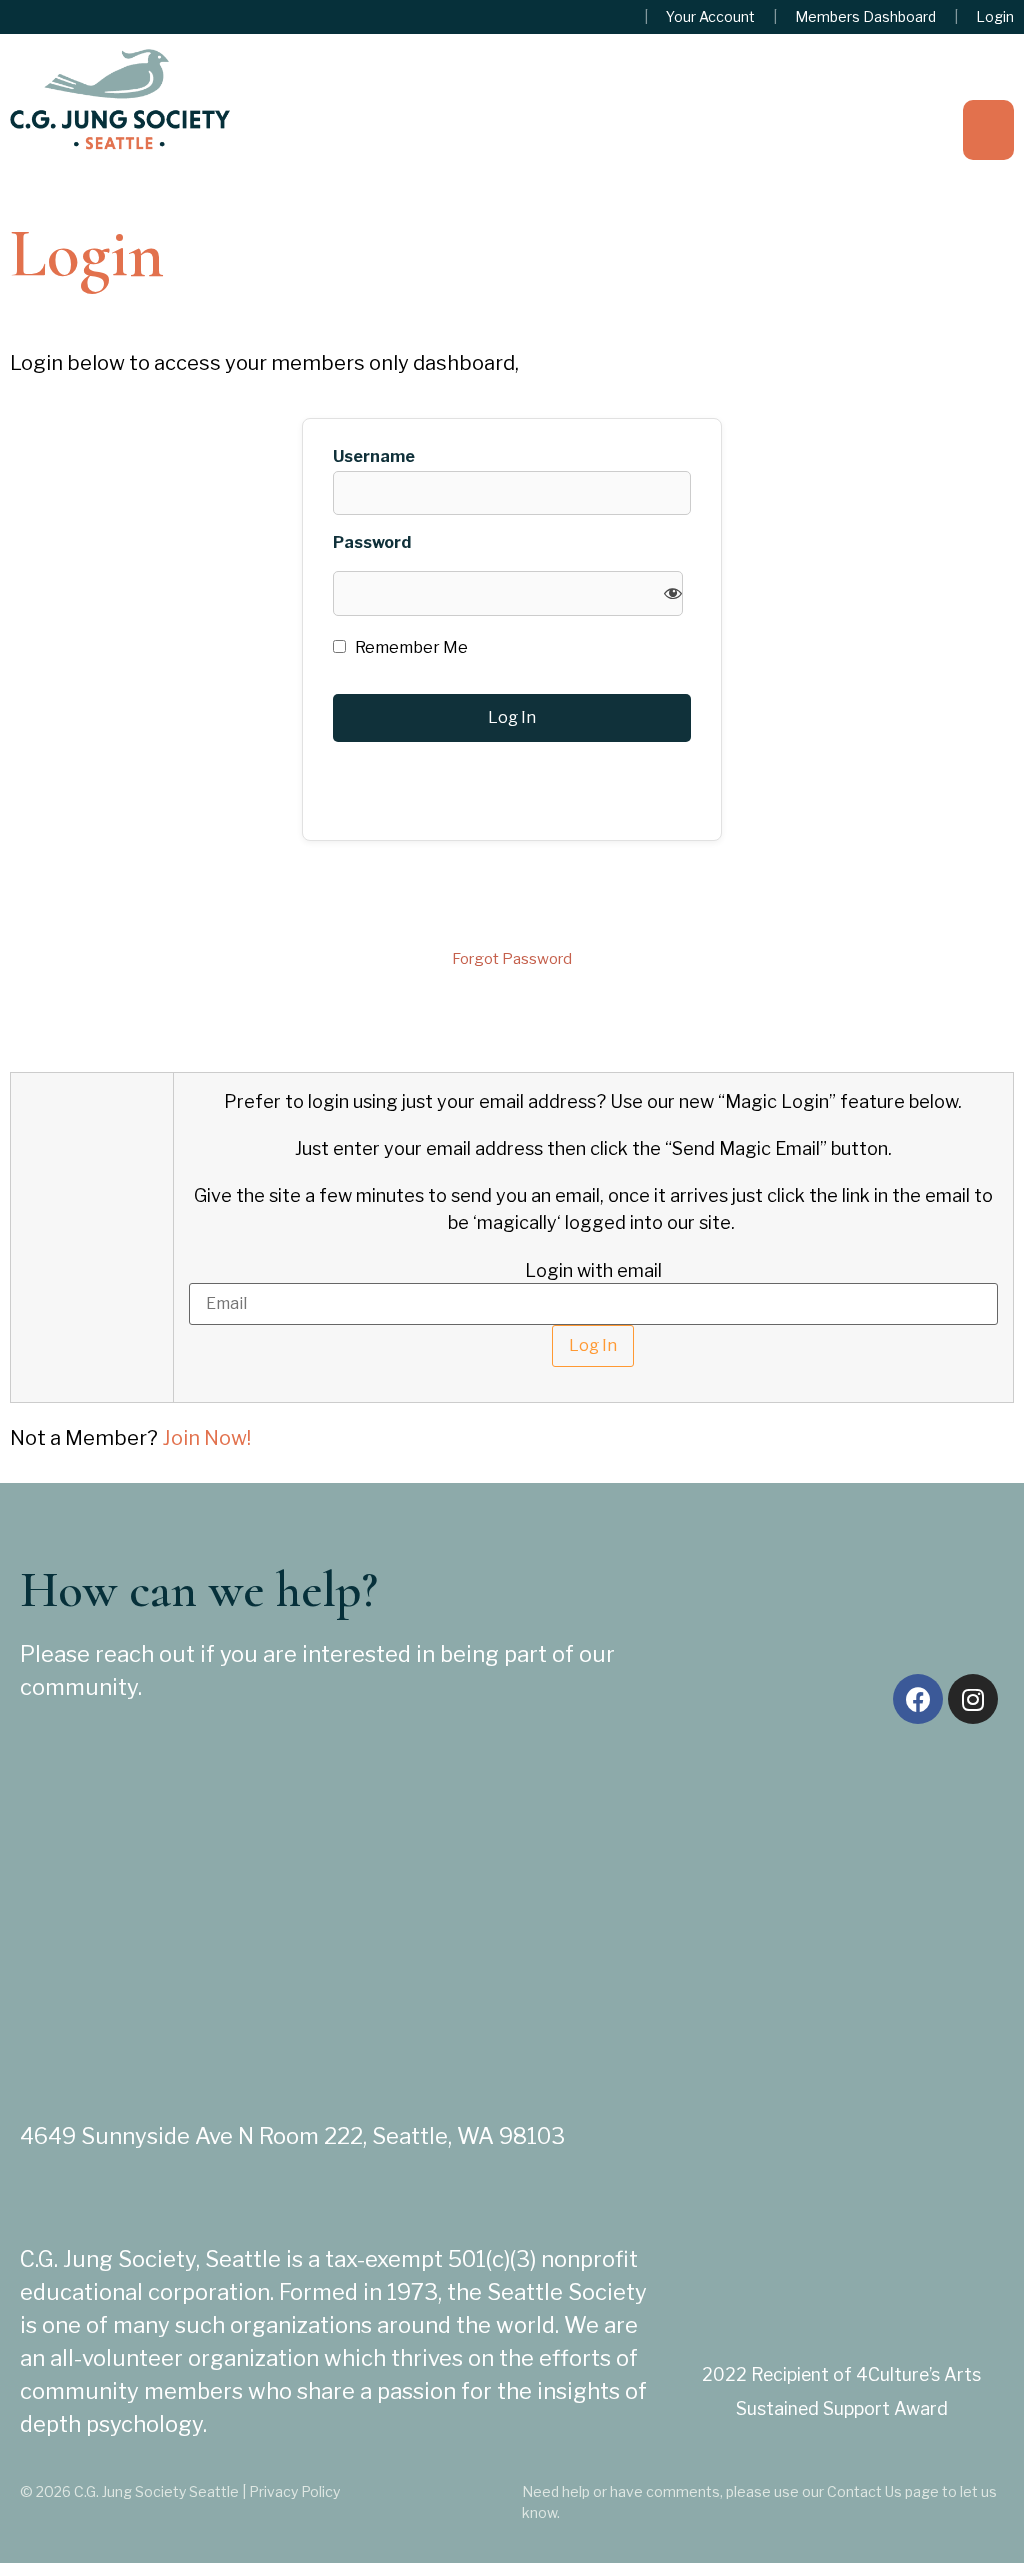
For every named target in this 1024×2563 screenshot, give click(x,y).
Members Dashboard (865, 17)
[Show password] (673, 593)
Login (995, 17)
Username (374, 457)
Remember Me (410, 648)
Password (372, 543)
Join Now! (206, 1438)
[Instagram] (973, 1699)
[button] (988, 130)
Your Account (710, 17)
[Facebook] (918, 1699)
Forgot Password (512, 959)
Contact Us (864, 2491)
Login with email (593, 1271)
